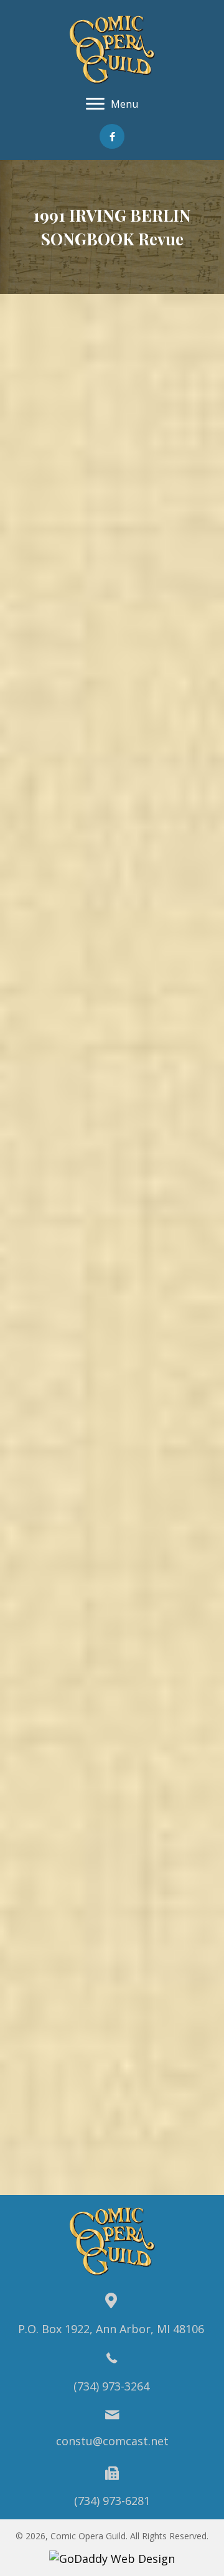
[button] (112, 136)
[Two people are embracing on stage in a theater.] (112, 1827)
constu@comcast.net (112, 2441)
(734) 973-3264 (111, 2386)
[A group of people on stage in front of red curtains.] (112, 1698)
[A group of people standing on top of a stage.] (112, 385)
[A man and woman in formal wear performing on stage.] (112, 1050)
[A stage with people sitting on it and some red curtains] (112, 519)
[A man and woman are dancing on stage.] (112, 743)
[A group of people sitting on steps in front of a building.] (112, 1565)
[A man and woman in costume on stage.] (112, 1348)
